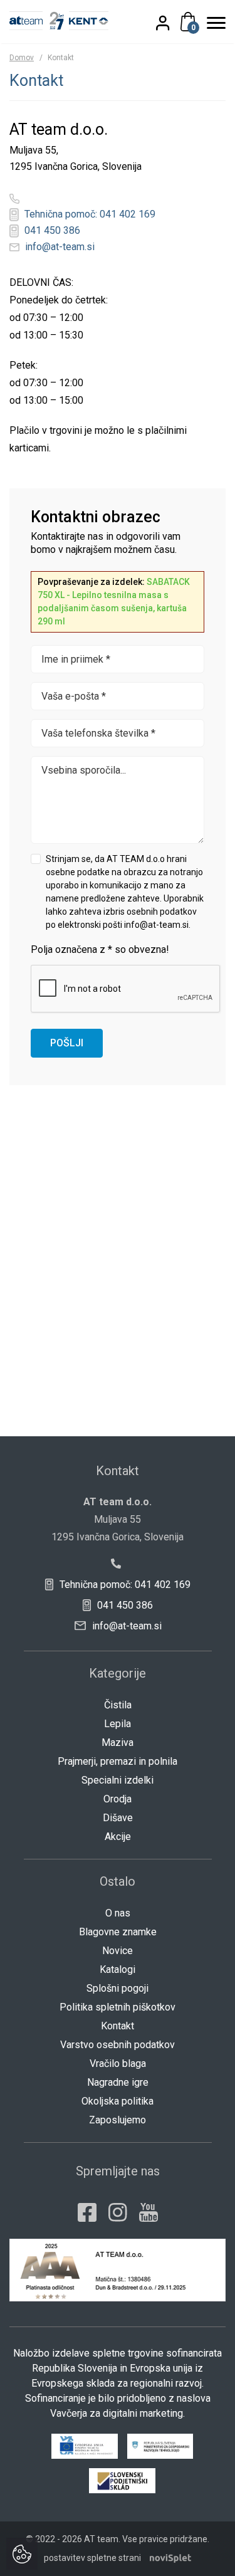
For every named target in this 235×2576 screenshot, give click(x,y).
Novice (118, 1951)
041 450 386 (51, 230)
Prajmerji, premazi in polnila (118, 1761)
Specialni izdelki (118, 1780)
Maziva (118, 1743)
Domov (22, 58)
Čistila (118, 1705)
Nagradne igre (118, 2082)
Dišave (118, 1818)
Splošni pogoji (118, 1988)
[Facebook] (87, 2212)
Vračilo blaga (118, 2063)
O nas (118, 1913)
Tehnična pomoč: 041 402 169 (89, 214)
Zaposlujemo (118, 2120)
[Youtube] (149, 2212)
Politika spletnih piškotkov (118, 2007)
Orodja (118, 1799)
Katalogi (118, 1969)
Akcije (118, 1837)
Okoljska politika (118, 2101)
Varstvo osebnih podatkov (118, 2045)
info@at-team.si (59, 247)
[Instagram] (118, 2212)
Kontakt (118, 2026)
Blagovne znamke (118, 1932)
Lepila (118, 1724)
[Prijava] (170, 23)
